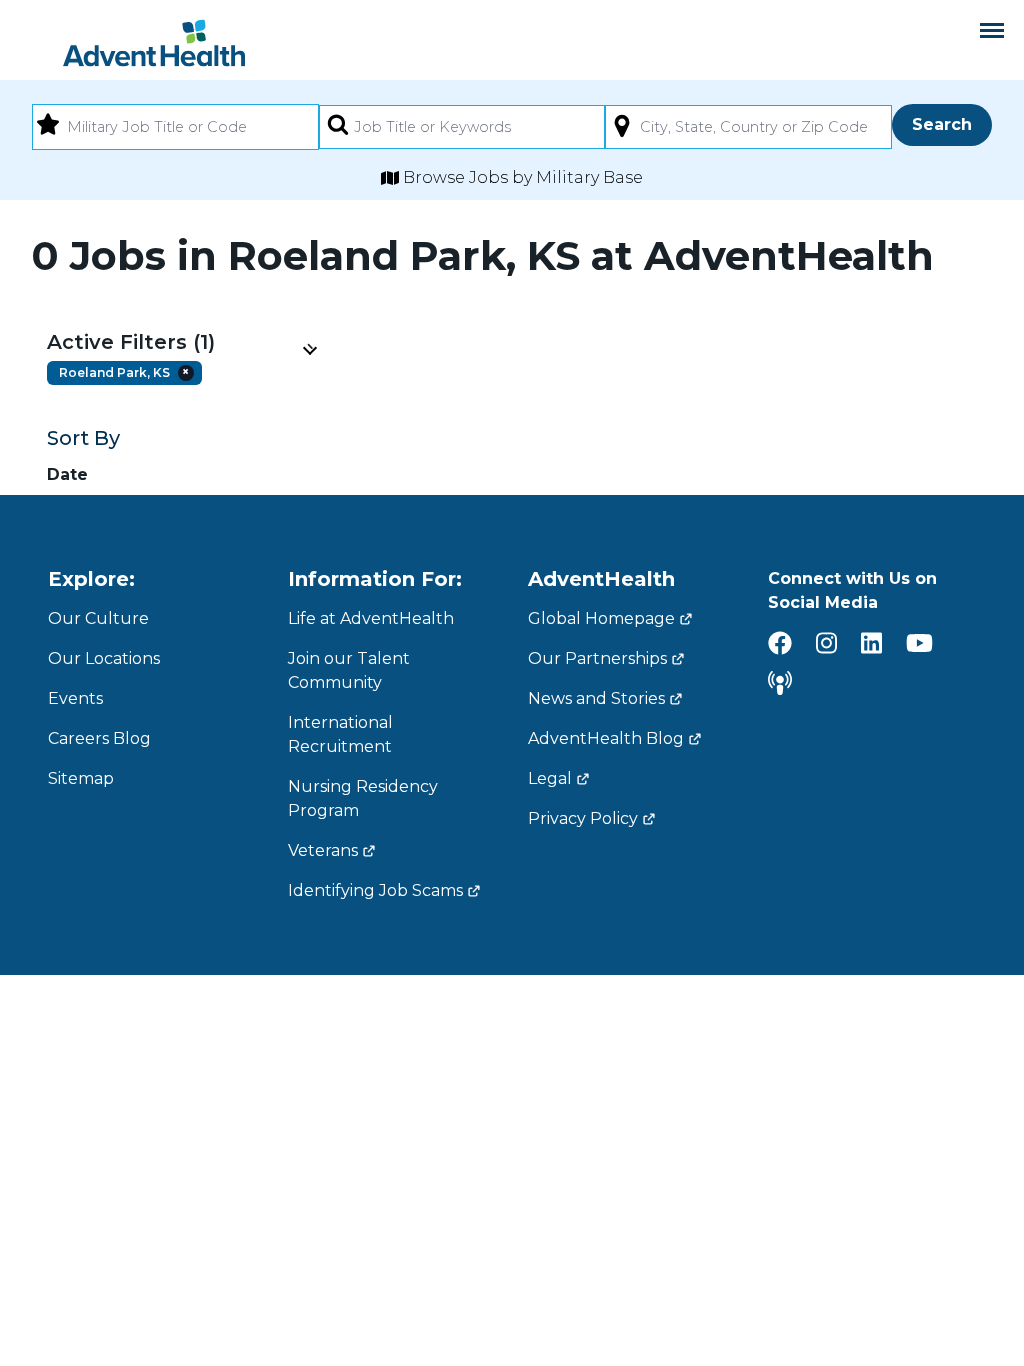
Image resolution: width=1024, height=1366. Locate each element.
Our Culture (98, 618)
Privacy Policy (583, 818)
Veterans (323, 850)
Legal (550, 778)
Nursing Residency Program (363, 798)
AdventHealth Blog (606, 738)
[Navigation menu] (992, 30)
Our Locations (104, 658)
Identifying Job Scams (375, 890)
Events (75, 698)
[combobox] (175, 127)
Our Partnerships (597, 658)
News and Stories (596, 698)
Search (942, 124)
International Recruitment (340, 734)
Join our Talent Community (349, 670)
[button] (181, 342)
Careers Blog (99, 738)
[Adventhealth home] (154, 43)
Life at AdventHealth (371, 618)
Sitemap (81, 778)
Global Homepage (601, 618)
